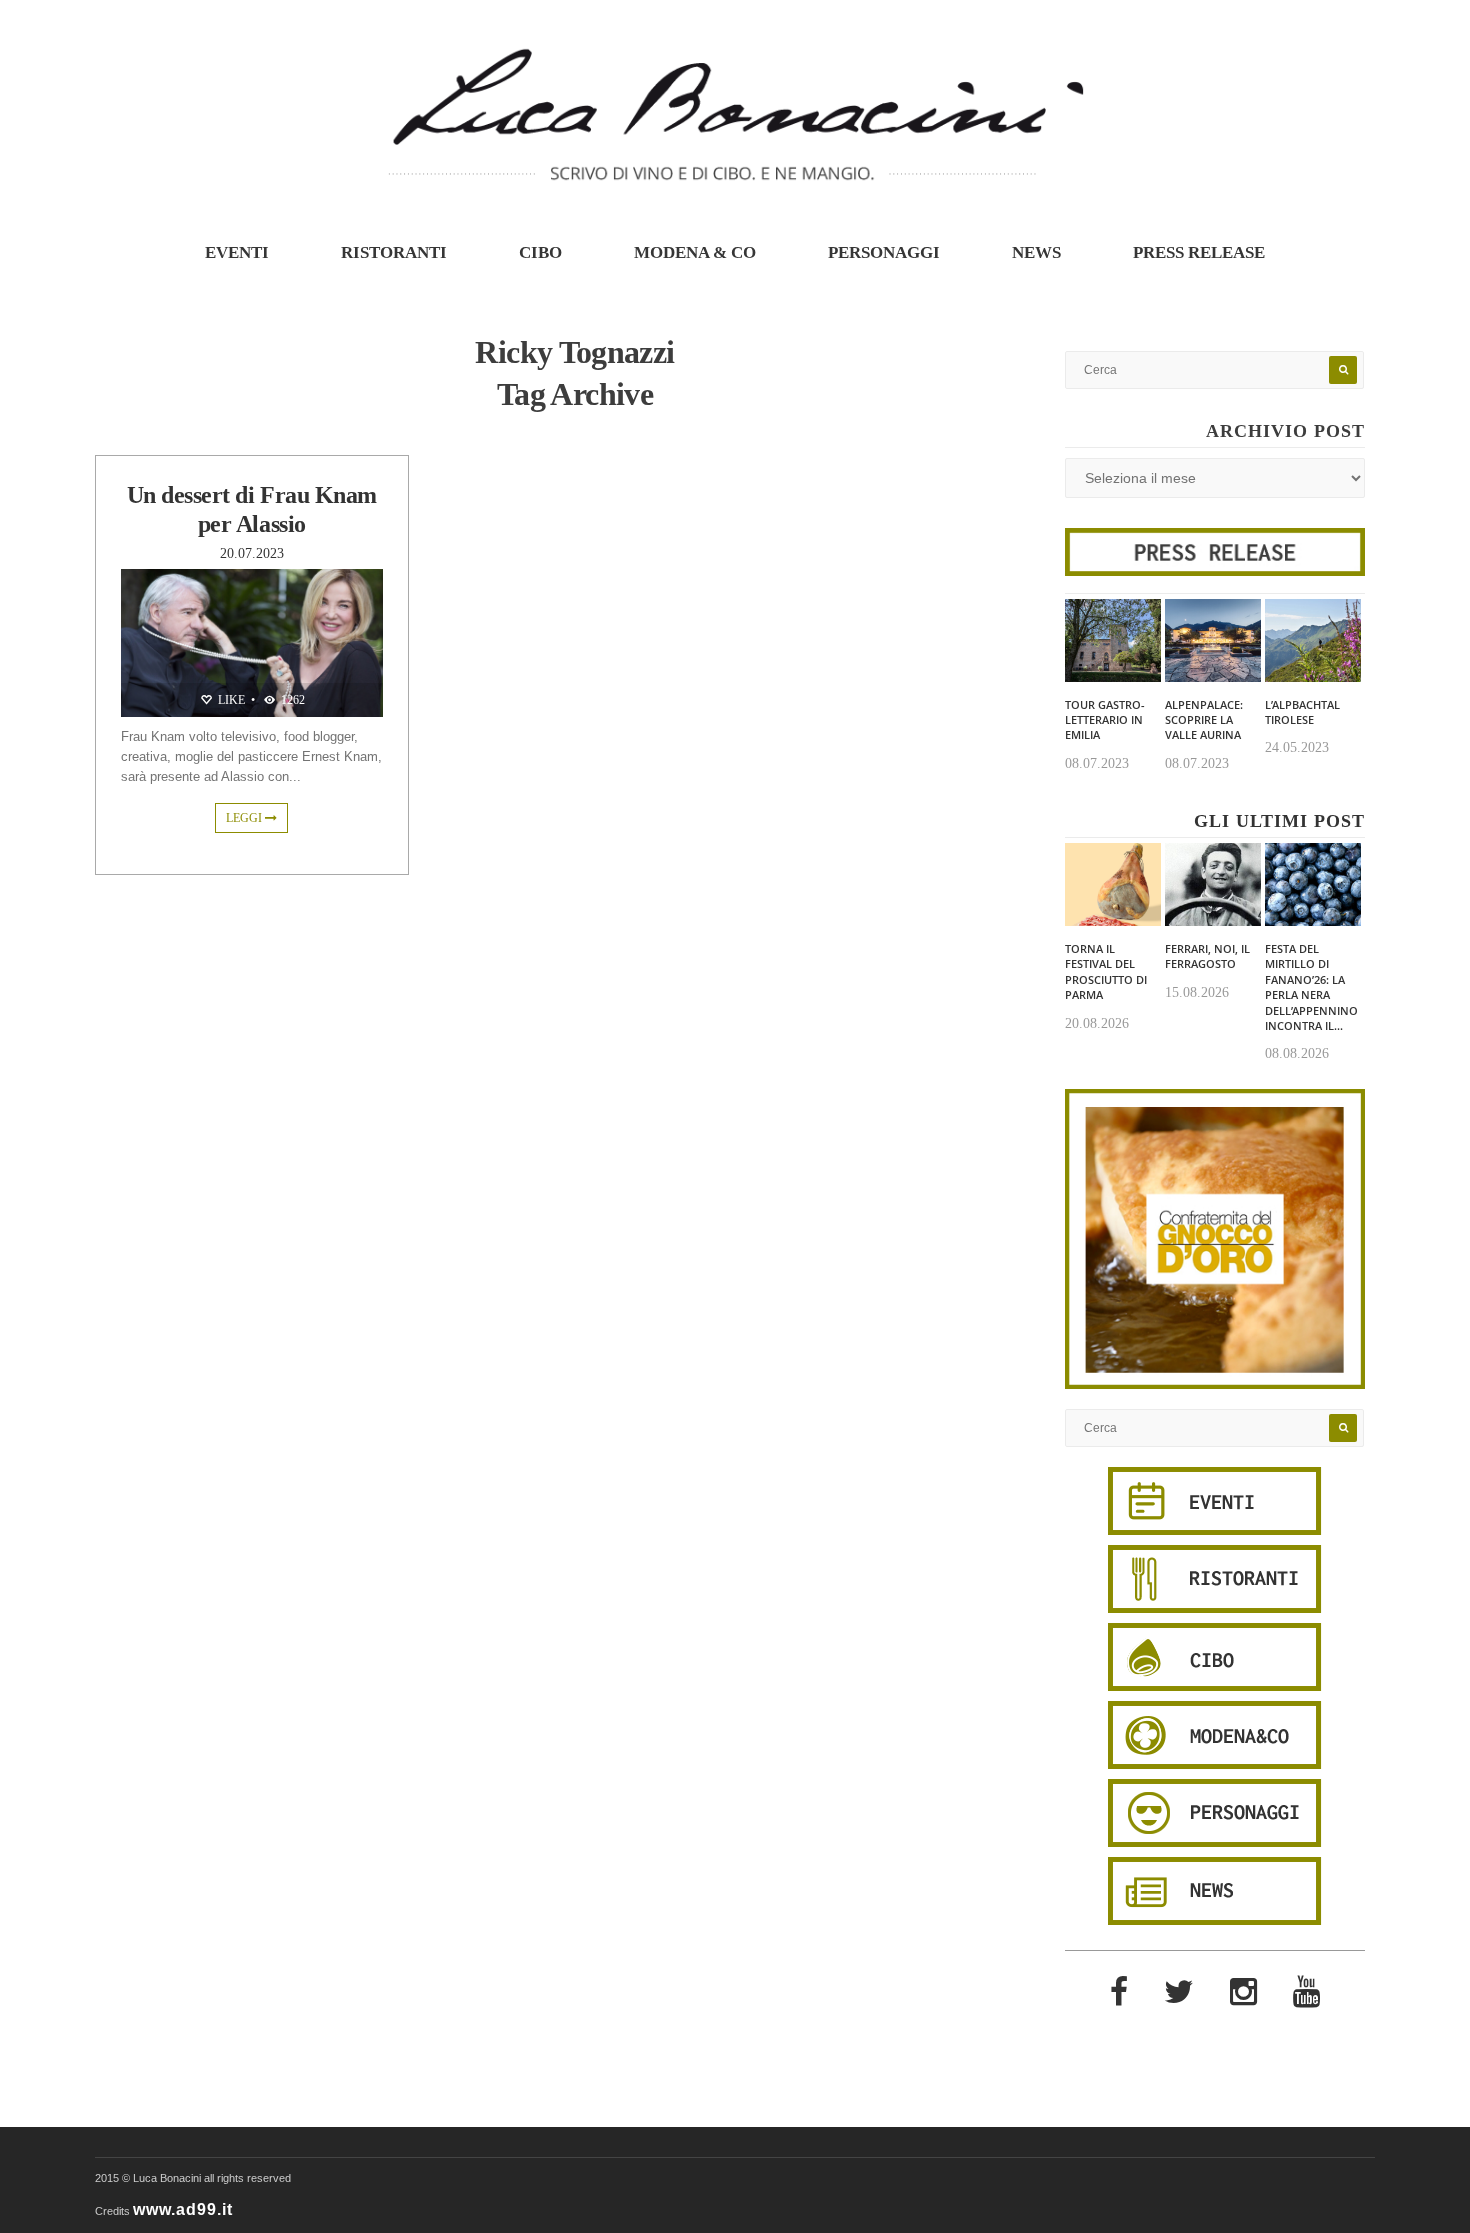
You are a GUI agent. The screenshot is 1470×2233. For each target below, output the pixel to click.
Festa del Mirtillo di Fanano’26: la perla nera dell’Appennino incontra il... (1311, 987)
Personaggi (884, 252)
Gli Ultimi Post (1279, 821)
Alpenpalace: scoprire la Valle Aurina (1204, 720)
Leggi (245, 818)
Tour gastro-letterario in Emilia (1105, 720)
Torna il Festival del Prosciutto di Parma (1106, 971)
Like (230, 700)
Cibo (540, 252)
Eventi (237, 252)
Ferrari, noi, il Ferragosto (1207, 956)
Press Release (1199, 252)
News (1036, 252)
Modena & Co (695, 252)
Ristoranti (394, 252)
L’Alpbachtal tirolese (1302, 712)
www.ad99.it (183, 2209)
